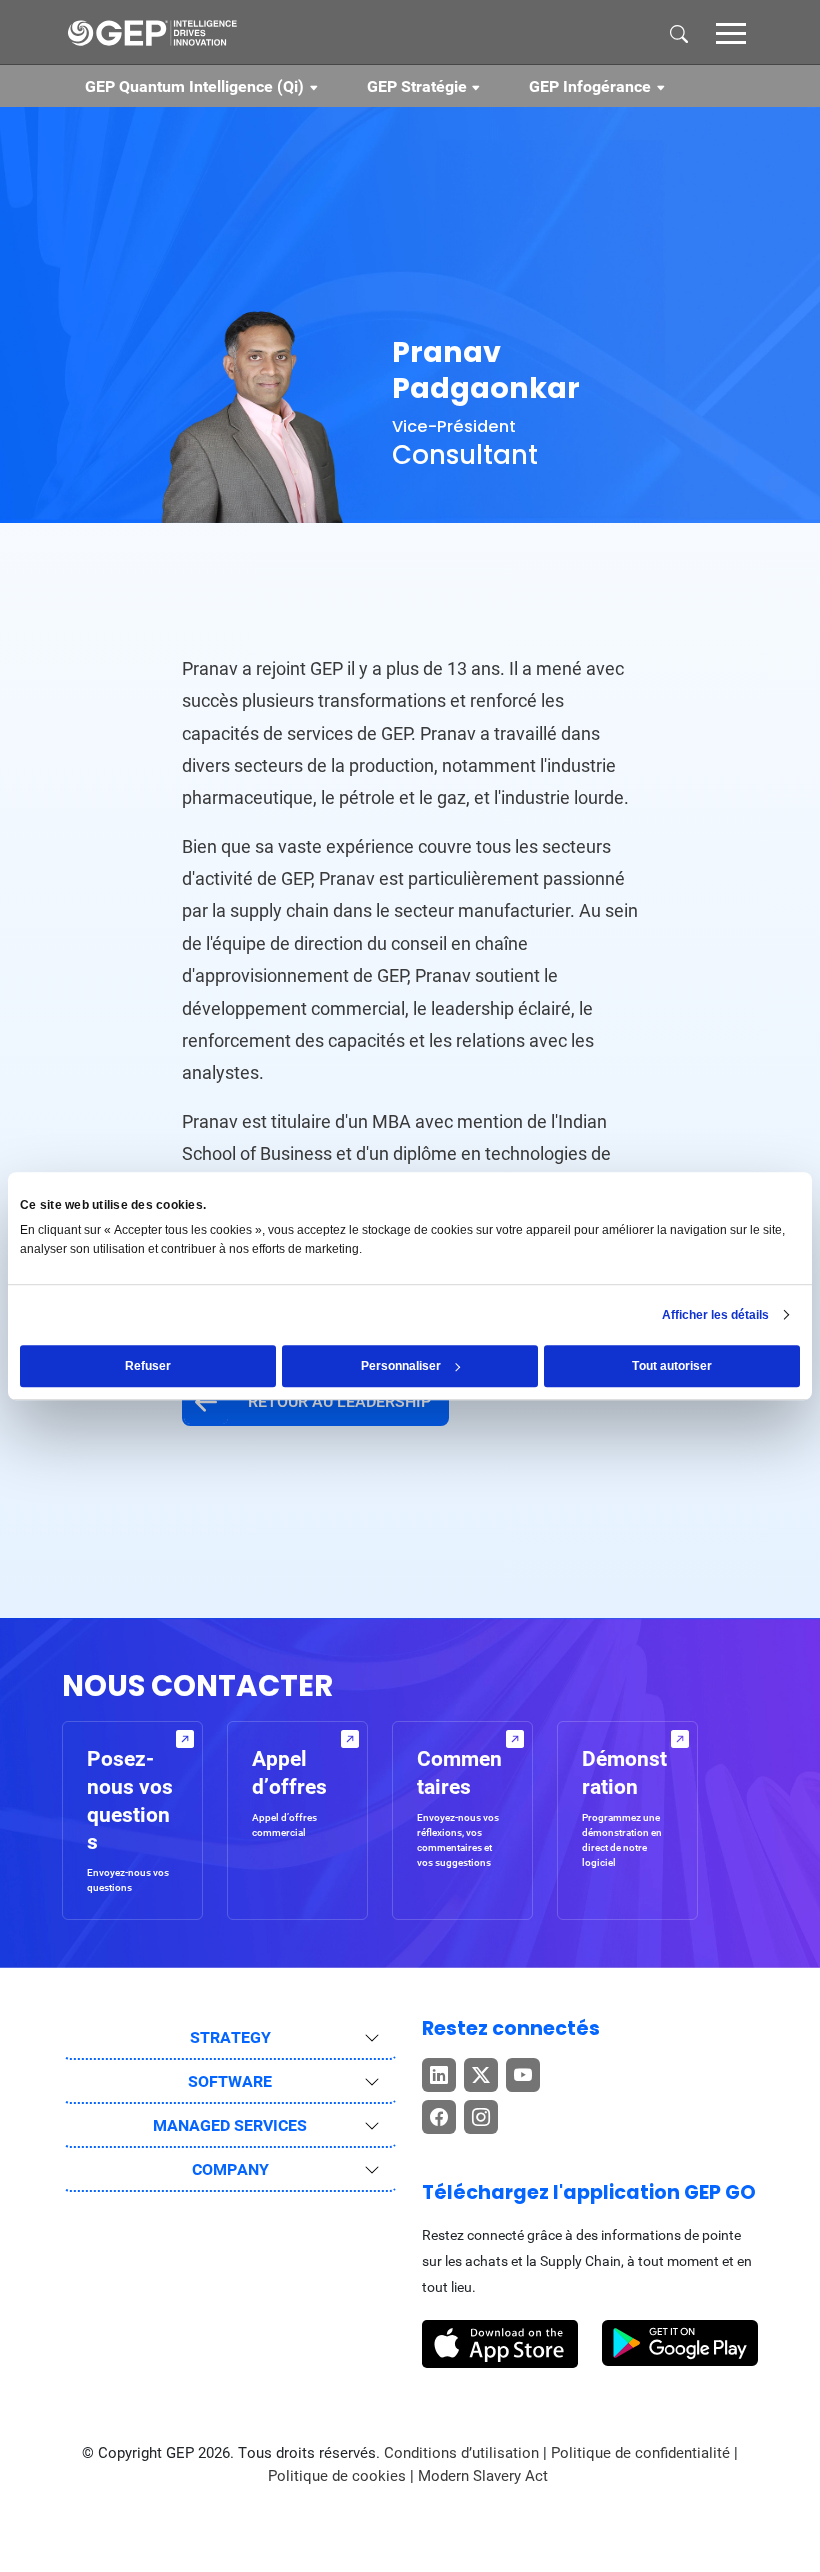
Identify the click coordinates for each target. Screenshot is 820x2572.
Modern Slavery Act (483, 2476)
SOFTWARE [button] (230, 2081)
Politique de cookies (337, 2476)
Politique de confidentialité (640, 2453)
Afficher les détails (715, 1315)
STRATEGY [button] (230, 2037)
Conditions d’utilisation (463, 2453)
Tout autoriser (672, 1366)
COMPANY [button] (230, 2169)
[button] (731, 32)
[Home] (152, 32)
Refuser (148, 1366)
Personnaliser (401, 1366)
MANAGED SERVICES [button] (230, 2125)
